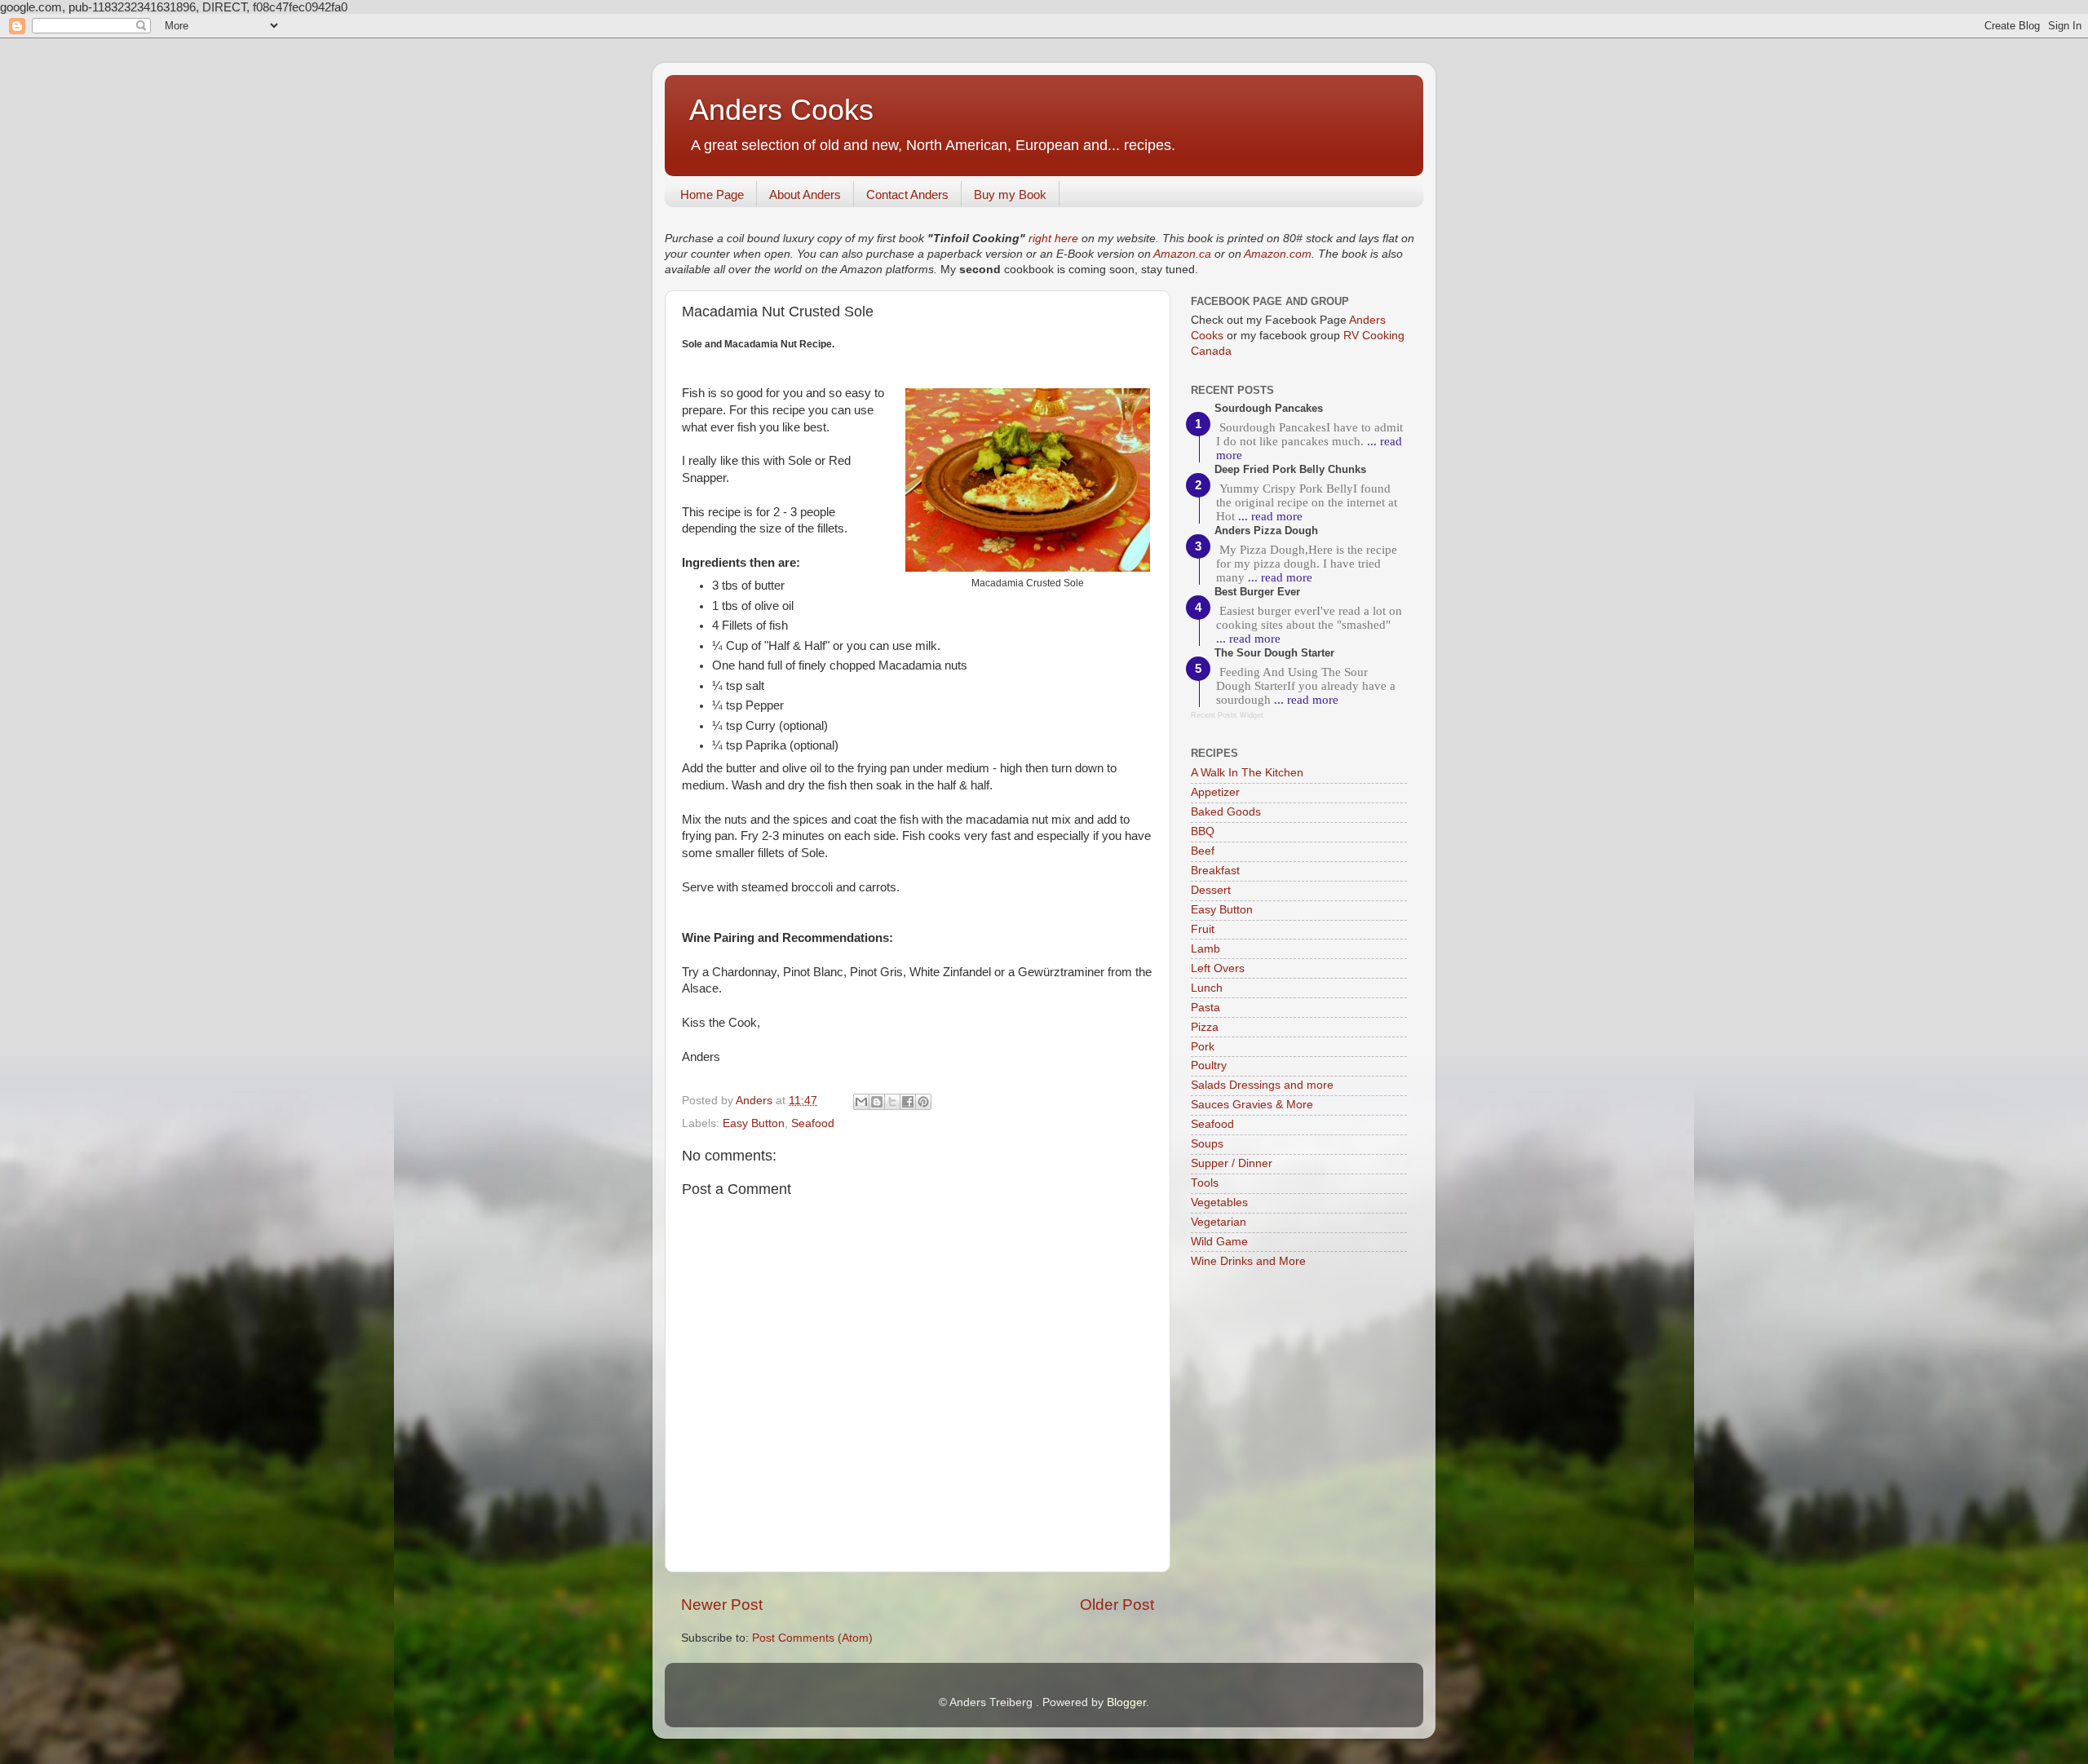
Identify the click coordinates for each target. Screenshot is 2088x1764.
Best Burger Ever (1257, 592)
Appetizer (1215, 792)
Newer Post (722, 1605)
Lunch (1207, 988)
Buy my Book (1010, 195)
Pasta (1205, 1008)
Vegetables (1219, 1203)
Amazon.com (1278, 254)
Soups (1207, 1144)
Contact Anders (907, 195)
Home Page (712, 195)
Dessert (1211, 890)
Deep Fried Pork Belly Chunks (1290, 469)
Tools (1205, 1183)
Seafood (813, 1123)
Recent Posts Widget (1227, 715)
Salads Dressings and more (1262, 1085)
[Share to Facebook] (908, 1102)
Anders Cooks (781, 110)
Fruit (1203, 929)
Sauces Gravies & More (1252, 1105)
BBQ (1203, 831)
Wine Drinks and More (1248, 1261)
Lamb (1205, 949)
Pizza (1205, 1027)
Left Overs (1218, 968)
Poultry (1209, 1065)
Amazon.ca (1182, 254)
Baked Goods (1226, 812)
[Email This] (861, 1102)
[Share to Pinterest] (923, 1102)
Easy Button (754, 1123)
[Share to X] (892, 1102)
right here (1053, 239)
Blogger (1126, 1702)
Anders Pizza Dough (1266, 531)
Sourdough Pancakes (1269, 408)
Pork (1203, 1047)
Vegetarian (1219, 1222)
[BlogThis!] (877, 1102)
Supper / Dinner (1232, 1163)
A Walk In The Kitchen (1247, 773)
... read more (1270, 516)
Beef (1203, 851)
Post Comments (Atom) (812, 1638)
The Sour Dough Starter (1274, 653)
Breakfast (1215, 871)
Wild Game (1219, 1242)
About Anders (805, 195)
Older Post (1117, 1605)
